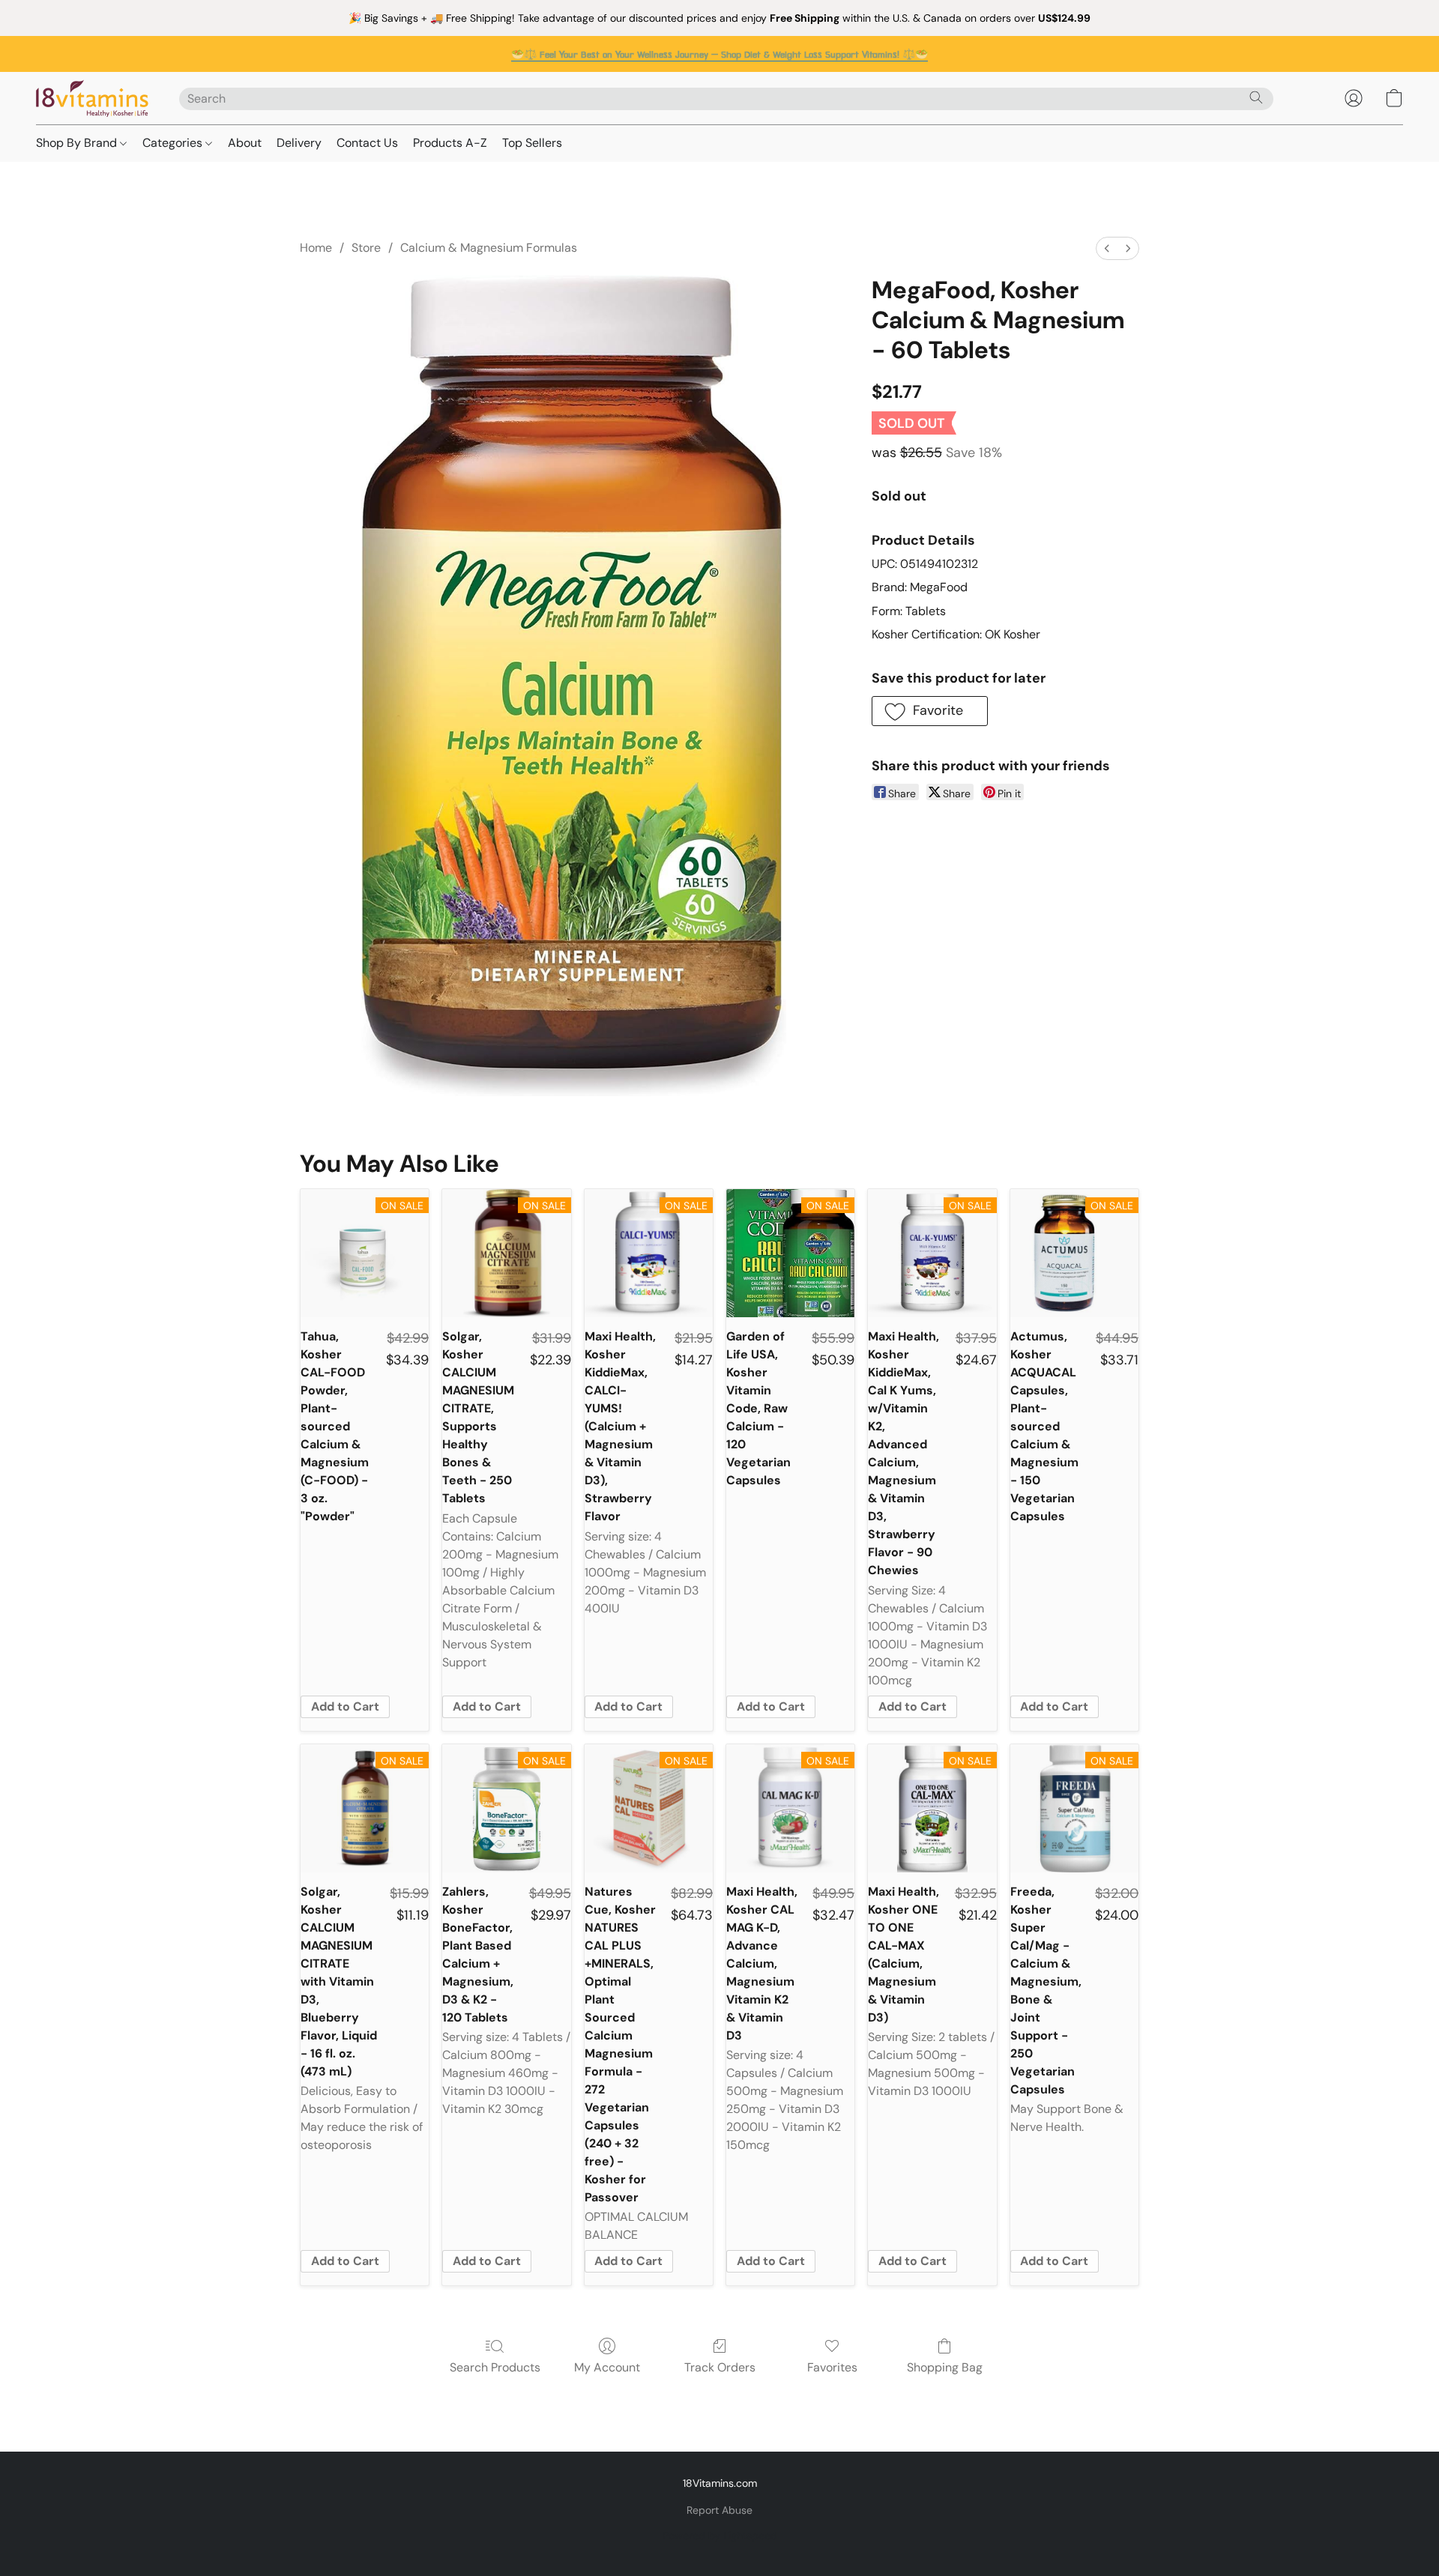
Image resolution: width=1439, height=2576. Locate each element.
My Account (607, 2367)
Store (366, 248)
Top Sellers (532, 143)
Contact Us (367, 143)
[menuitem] (1107, 248)
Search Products (495, 2367)
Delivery (299, 143)
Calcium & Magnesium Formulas (489, 248)
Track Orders (720, 2367)
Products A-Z (450, 143)
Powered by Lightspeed (720, 2536)
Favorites (832, 2367)
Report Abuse (719, 2510)
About (245, 143)
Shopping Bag (945, 2367)
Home (316, 248)
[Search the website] (1256, 97)
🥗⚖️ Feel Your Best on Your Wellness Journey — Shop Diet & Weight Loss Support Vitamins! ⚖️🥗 (719, 55)
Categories (174, 143)
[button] (93, 98)
